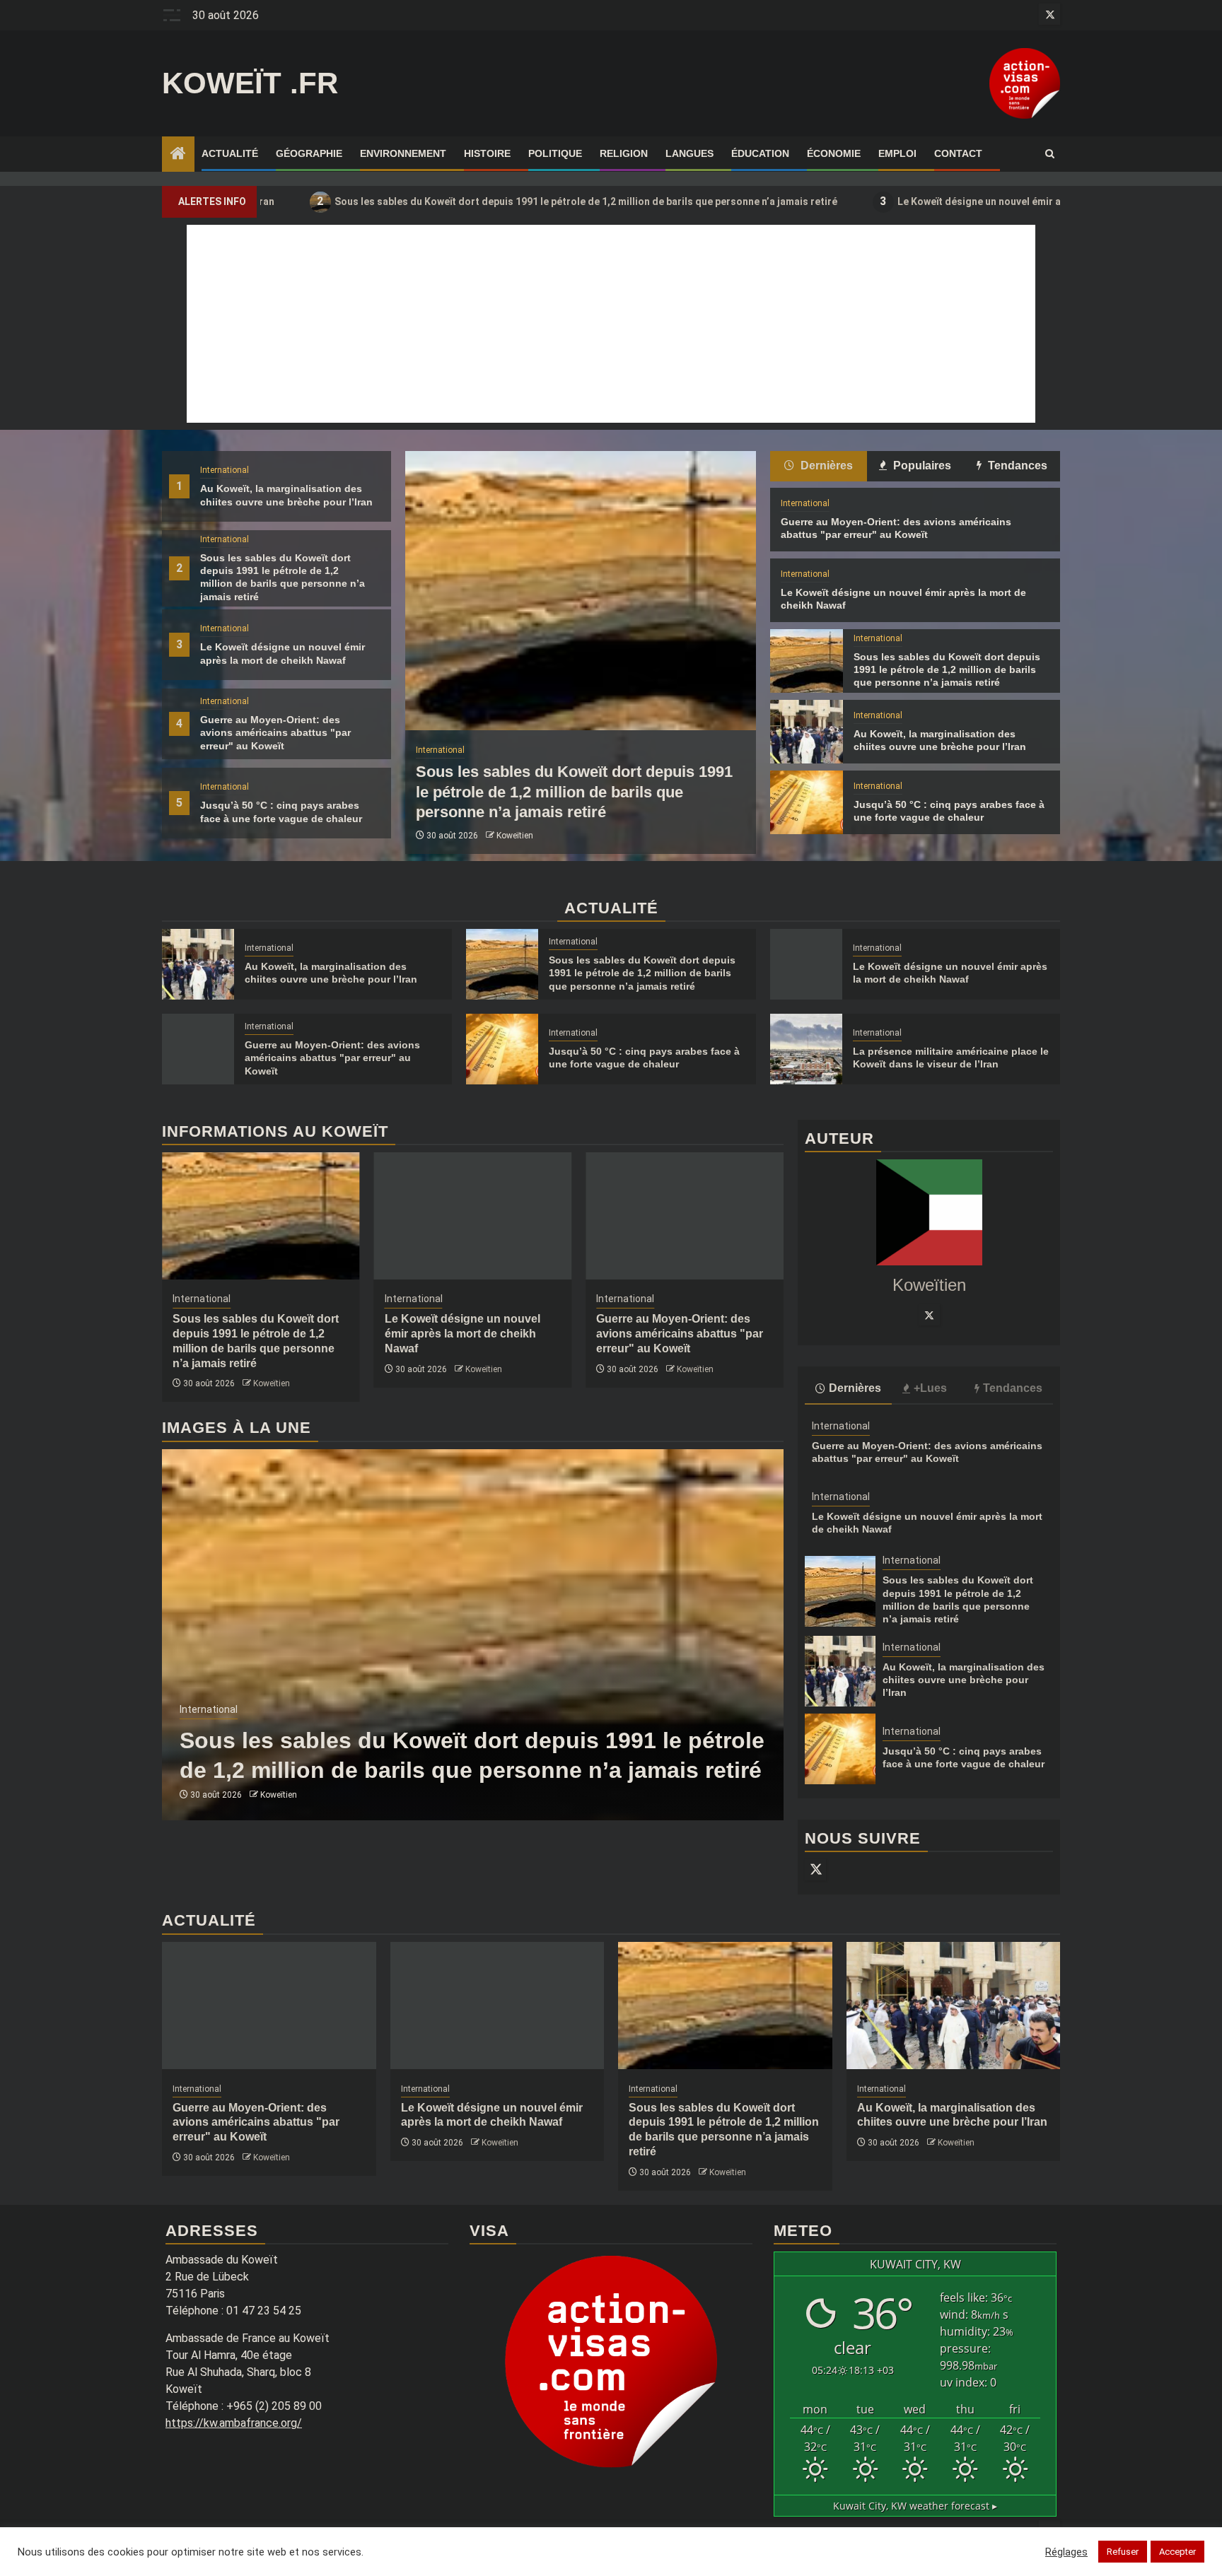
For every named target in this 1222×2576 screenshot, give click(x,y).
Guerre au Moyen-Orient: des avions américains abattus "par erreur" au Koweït (275, 732)
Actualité (230, 153)
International (225, 470)
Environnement (403, 153)
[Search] (1050, 154)
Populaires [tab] (921, 466)
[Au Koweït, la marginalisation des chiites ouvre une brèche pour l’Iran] (806, 732)
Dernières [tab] (825, 466)
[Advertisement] (611, 324)
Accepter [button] (1177, 2552)
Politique (555, 153)
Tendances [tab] (1016, 466)
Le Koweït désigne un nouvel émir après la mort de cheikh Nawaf (916, 201)
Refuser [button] (1123, 2552)
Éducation (760, 153)
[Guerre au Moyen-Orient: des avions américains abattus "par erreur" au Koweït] (198, 1049)
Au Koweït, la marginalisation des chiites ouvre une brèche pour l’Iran (964, 1680)
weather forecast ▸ (915, 2506)
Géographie (309, 153)
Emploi (897, 153)
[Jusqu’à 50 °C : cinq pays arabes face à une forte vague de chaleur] (806, 802)
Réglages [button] (1066, 2552)
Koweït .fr (250, 83)
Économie (834, 153)
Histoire (487, 153)
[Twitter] (929, 1315)
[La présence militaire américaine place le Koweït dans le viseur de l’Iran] (806, 1049)
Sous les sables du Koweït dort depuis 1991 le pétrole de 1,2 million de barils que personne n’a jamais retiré (455, 201)
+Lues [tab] (930, 1388)
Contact (958, 153)
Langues (689, 153)
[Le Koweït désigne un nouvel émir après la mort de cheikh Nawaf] (806, 964)
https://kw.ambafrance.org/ (234, 2423)
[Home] (178, 155)
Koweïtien (515, 836)
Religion (624, 153)
